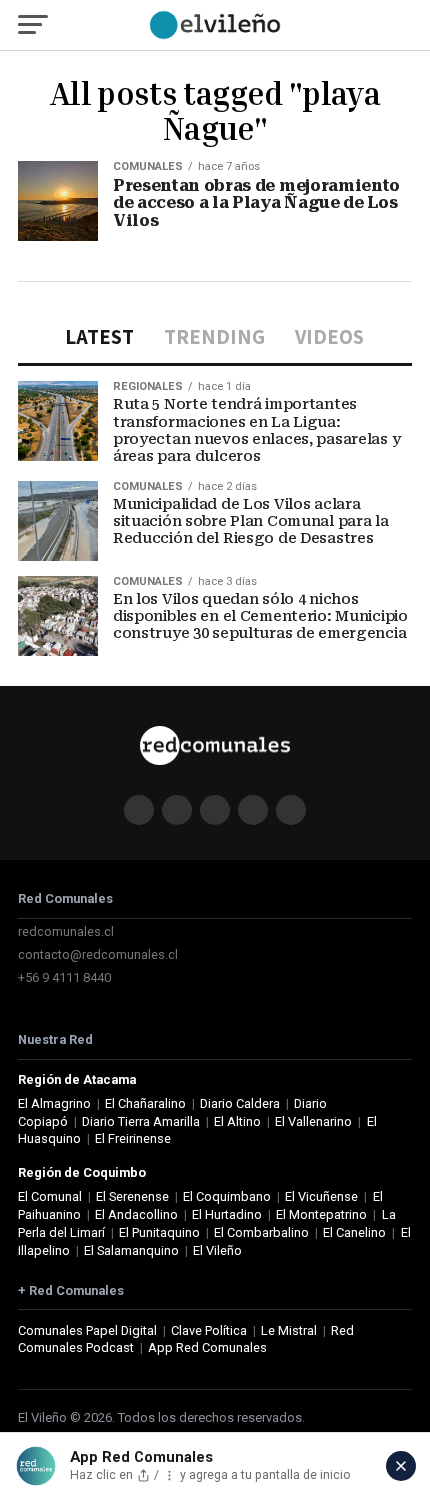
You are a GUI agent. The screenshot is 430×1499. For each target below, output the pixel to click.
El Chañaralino (145, 1103)
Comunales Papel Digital (87, 1330)
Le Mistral (289, 1330)
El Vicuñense (321, 1196)
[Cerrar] (401, 1466)
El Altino (237, 1121)
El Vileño (217, 1250)
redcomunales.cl (66, 931)
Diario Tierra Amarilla (141, 1121)
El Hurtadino (227, 1214)
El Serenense (132, 1196)
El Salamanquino (131, 1250)
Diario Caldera (240, 1103)
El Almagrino (54, 1103)
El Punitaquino (159, 1232)
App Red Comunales (207, 1347)
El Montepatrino (321, 1214)
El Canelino (354, 1232)
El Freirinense (133, 1138)
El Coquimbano (227, 1196)
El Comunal (50, 1196)
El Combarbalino (261, 1232)
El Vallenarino (313, 1121)
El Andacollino (136, 1214)
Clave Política (209, 1330)
